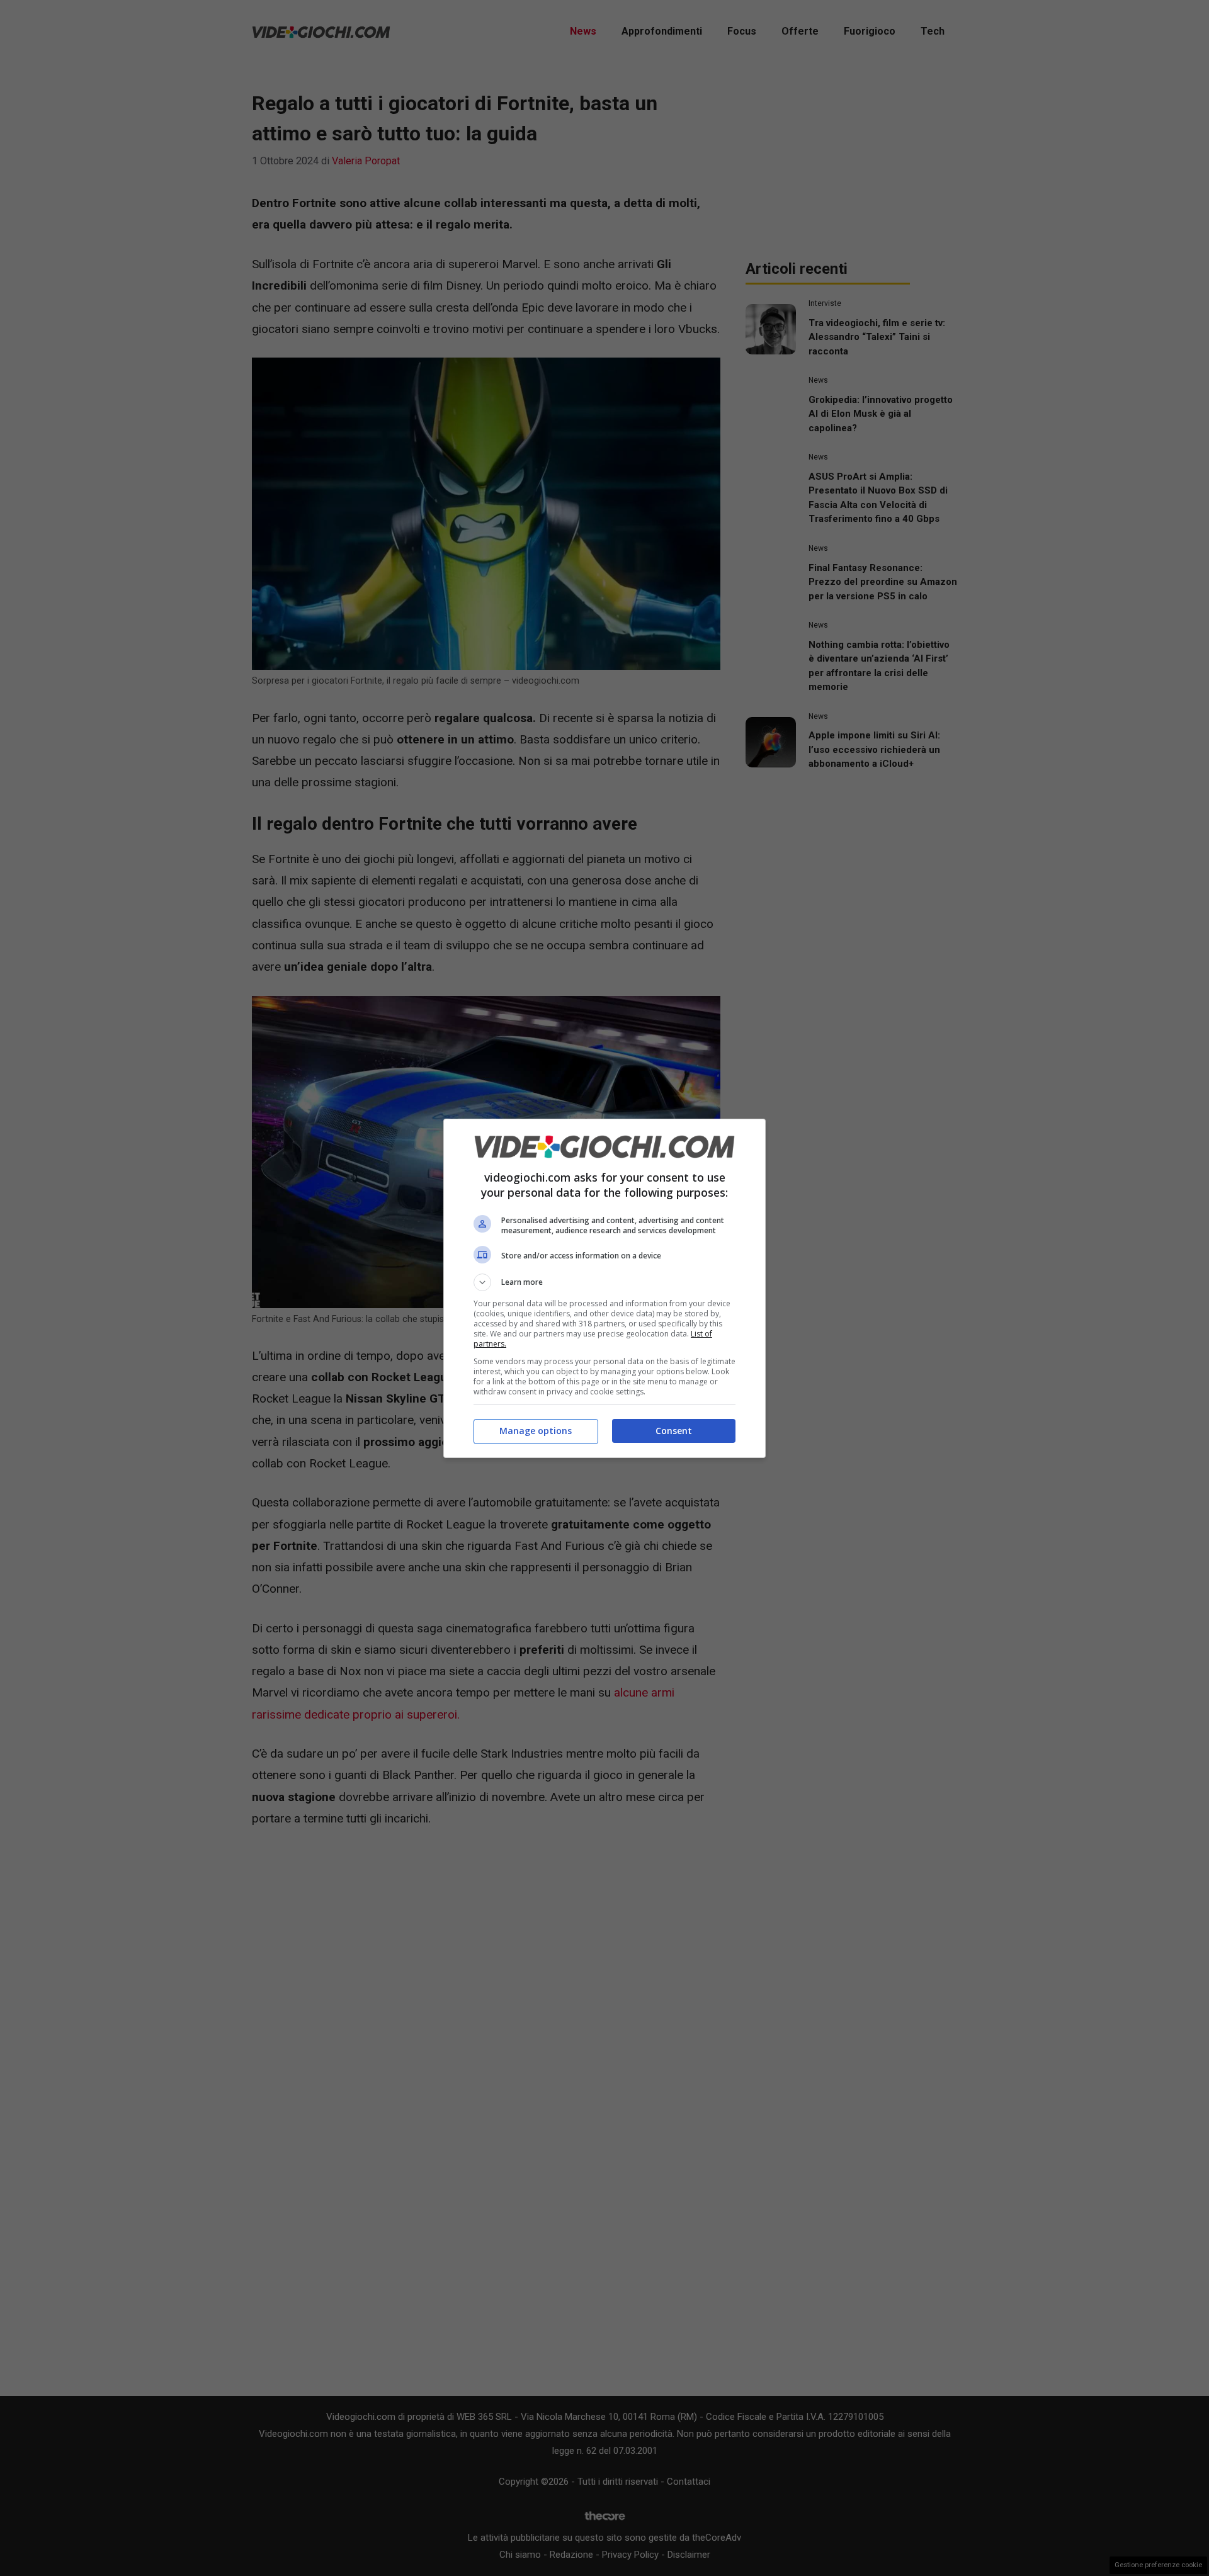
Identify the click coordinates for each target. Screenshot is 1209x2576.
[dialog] (604, 1288)
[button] (604, 1282)
